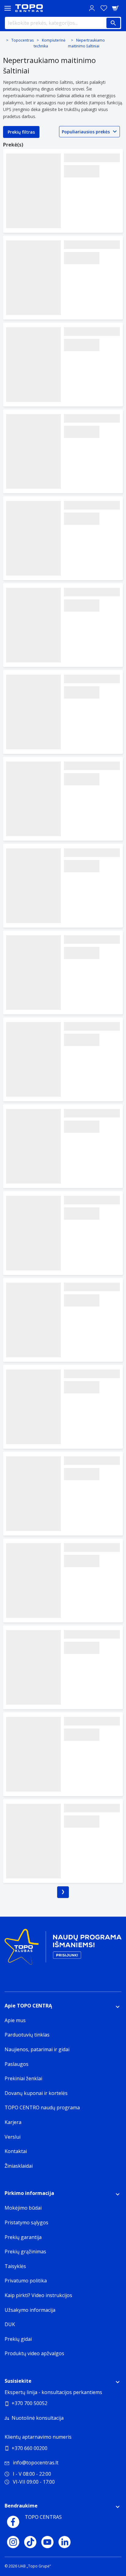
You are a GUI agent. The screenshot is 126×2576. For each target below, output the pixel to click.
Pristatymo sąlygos (26, 2222)
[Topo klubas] (63, 1949)
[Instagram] (13, 2542)
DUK (10, 2324)
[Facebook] (13, 2522)
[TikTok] (30, 2542)
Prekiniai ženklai (23, 2078)
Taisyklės (15, 2266)
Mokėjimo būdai (23, 2208)
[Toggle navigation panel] (8, 8)
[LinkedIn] (65, 2542)
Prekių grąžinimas (25, 2252)
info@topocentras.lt (36, 2463)
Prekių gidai (18, 2339)
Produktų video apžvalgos (34, 2353)
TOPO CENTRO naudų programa (42, 2107)
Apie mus (15, 2020)
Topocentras (22, 40)
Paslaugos (17, 2064)
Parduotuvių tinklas (27, 2035)
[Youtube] (47, 2542)
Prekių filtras (21, 132)
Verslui (13, 2137)
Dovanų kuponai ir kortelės (36, 2093)
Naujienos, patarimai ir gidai (37, 2049)
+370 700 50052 (30, 2403)
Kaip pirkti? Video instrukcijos (38, 2295)
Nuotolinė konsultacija (38, 2418)
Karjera (13, 2122)
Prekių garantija (23, 2237)
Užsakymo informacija (30, 2310)
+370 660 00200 (30, 2448)
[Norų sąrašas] (104, 8)
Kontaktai (16, 2151)
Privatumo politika (26, 2281)
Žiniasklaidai (19, 2166)
